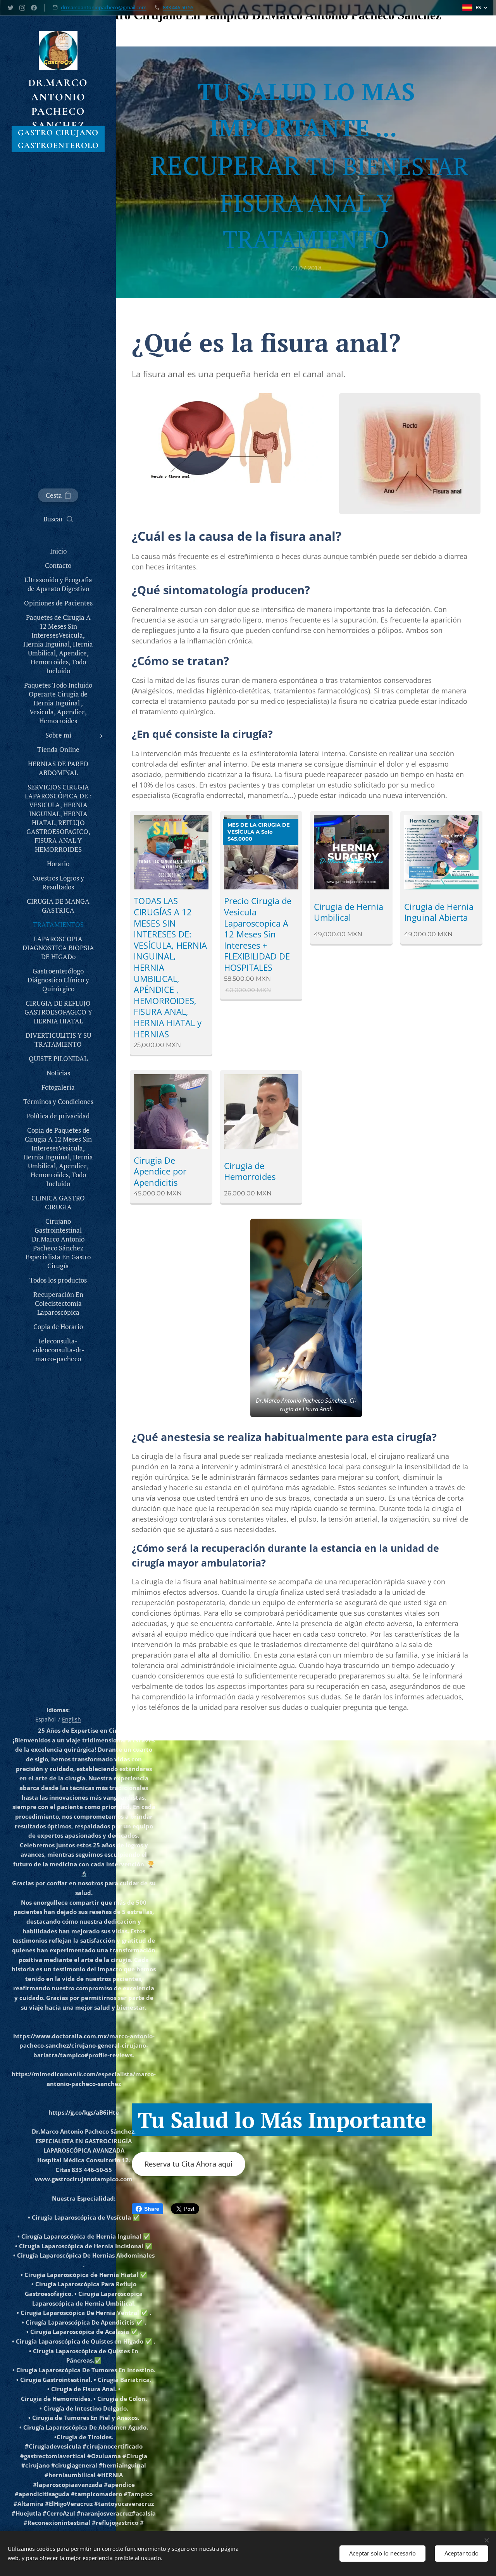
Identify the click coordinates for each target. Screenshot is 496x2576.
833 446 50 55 (178, 7)
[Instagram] (22, 8)
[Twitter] (11, 8)
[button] (58, 519)
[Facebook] (34, 8)
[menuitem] (58, 551)
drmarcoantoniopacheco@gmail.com (104, 7)
